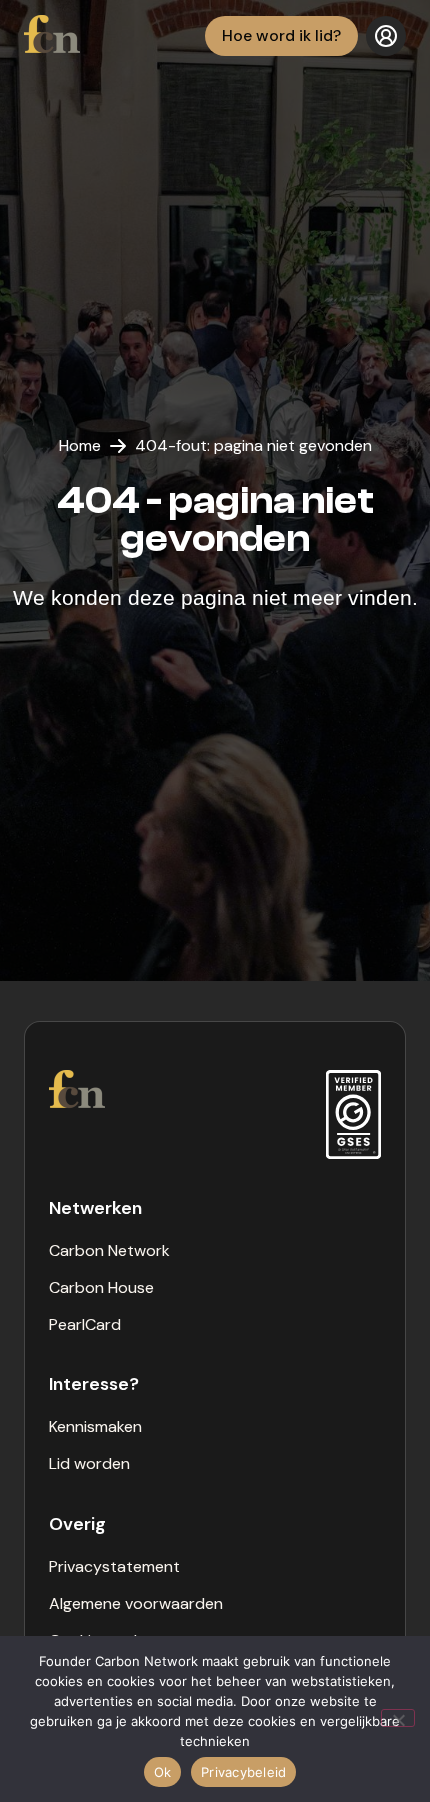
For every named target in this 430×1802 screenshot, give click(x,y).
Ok (163, 1772)
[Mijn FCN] (386, 36)
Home (80, 445)
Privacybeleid (243, 1772)
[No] (398, 1718)
